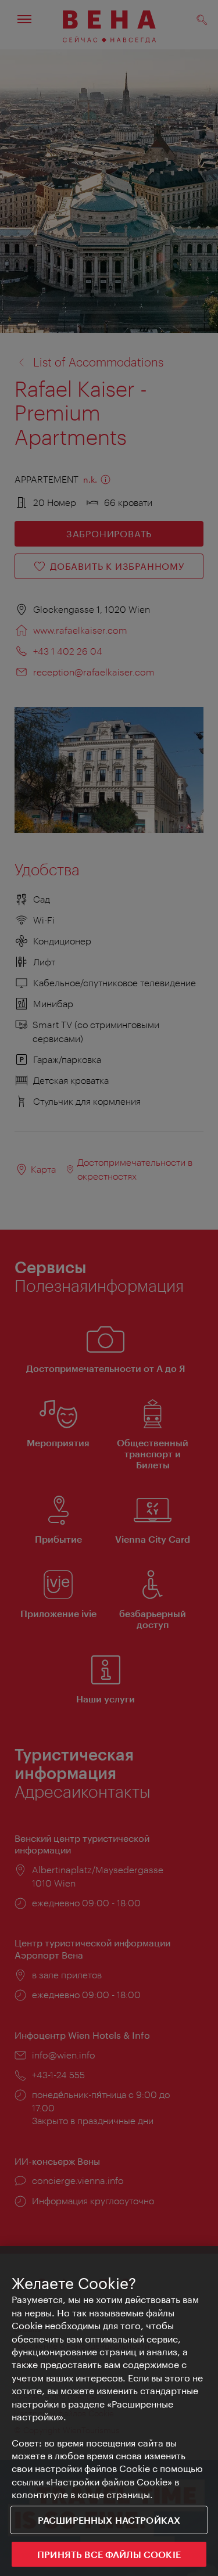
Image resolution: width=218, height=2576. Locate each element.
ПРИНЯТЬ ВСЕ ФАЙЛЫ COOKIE (109, 2554)
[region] (109, 2411)
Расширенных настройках (109, 2520)
